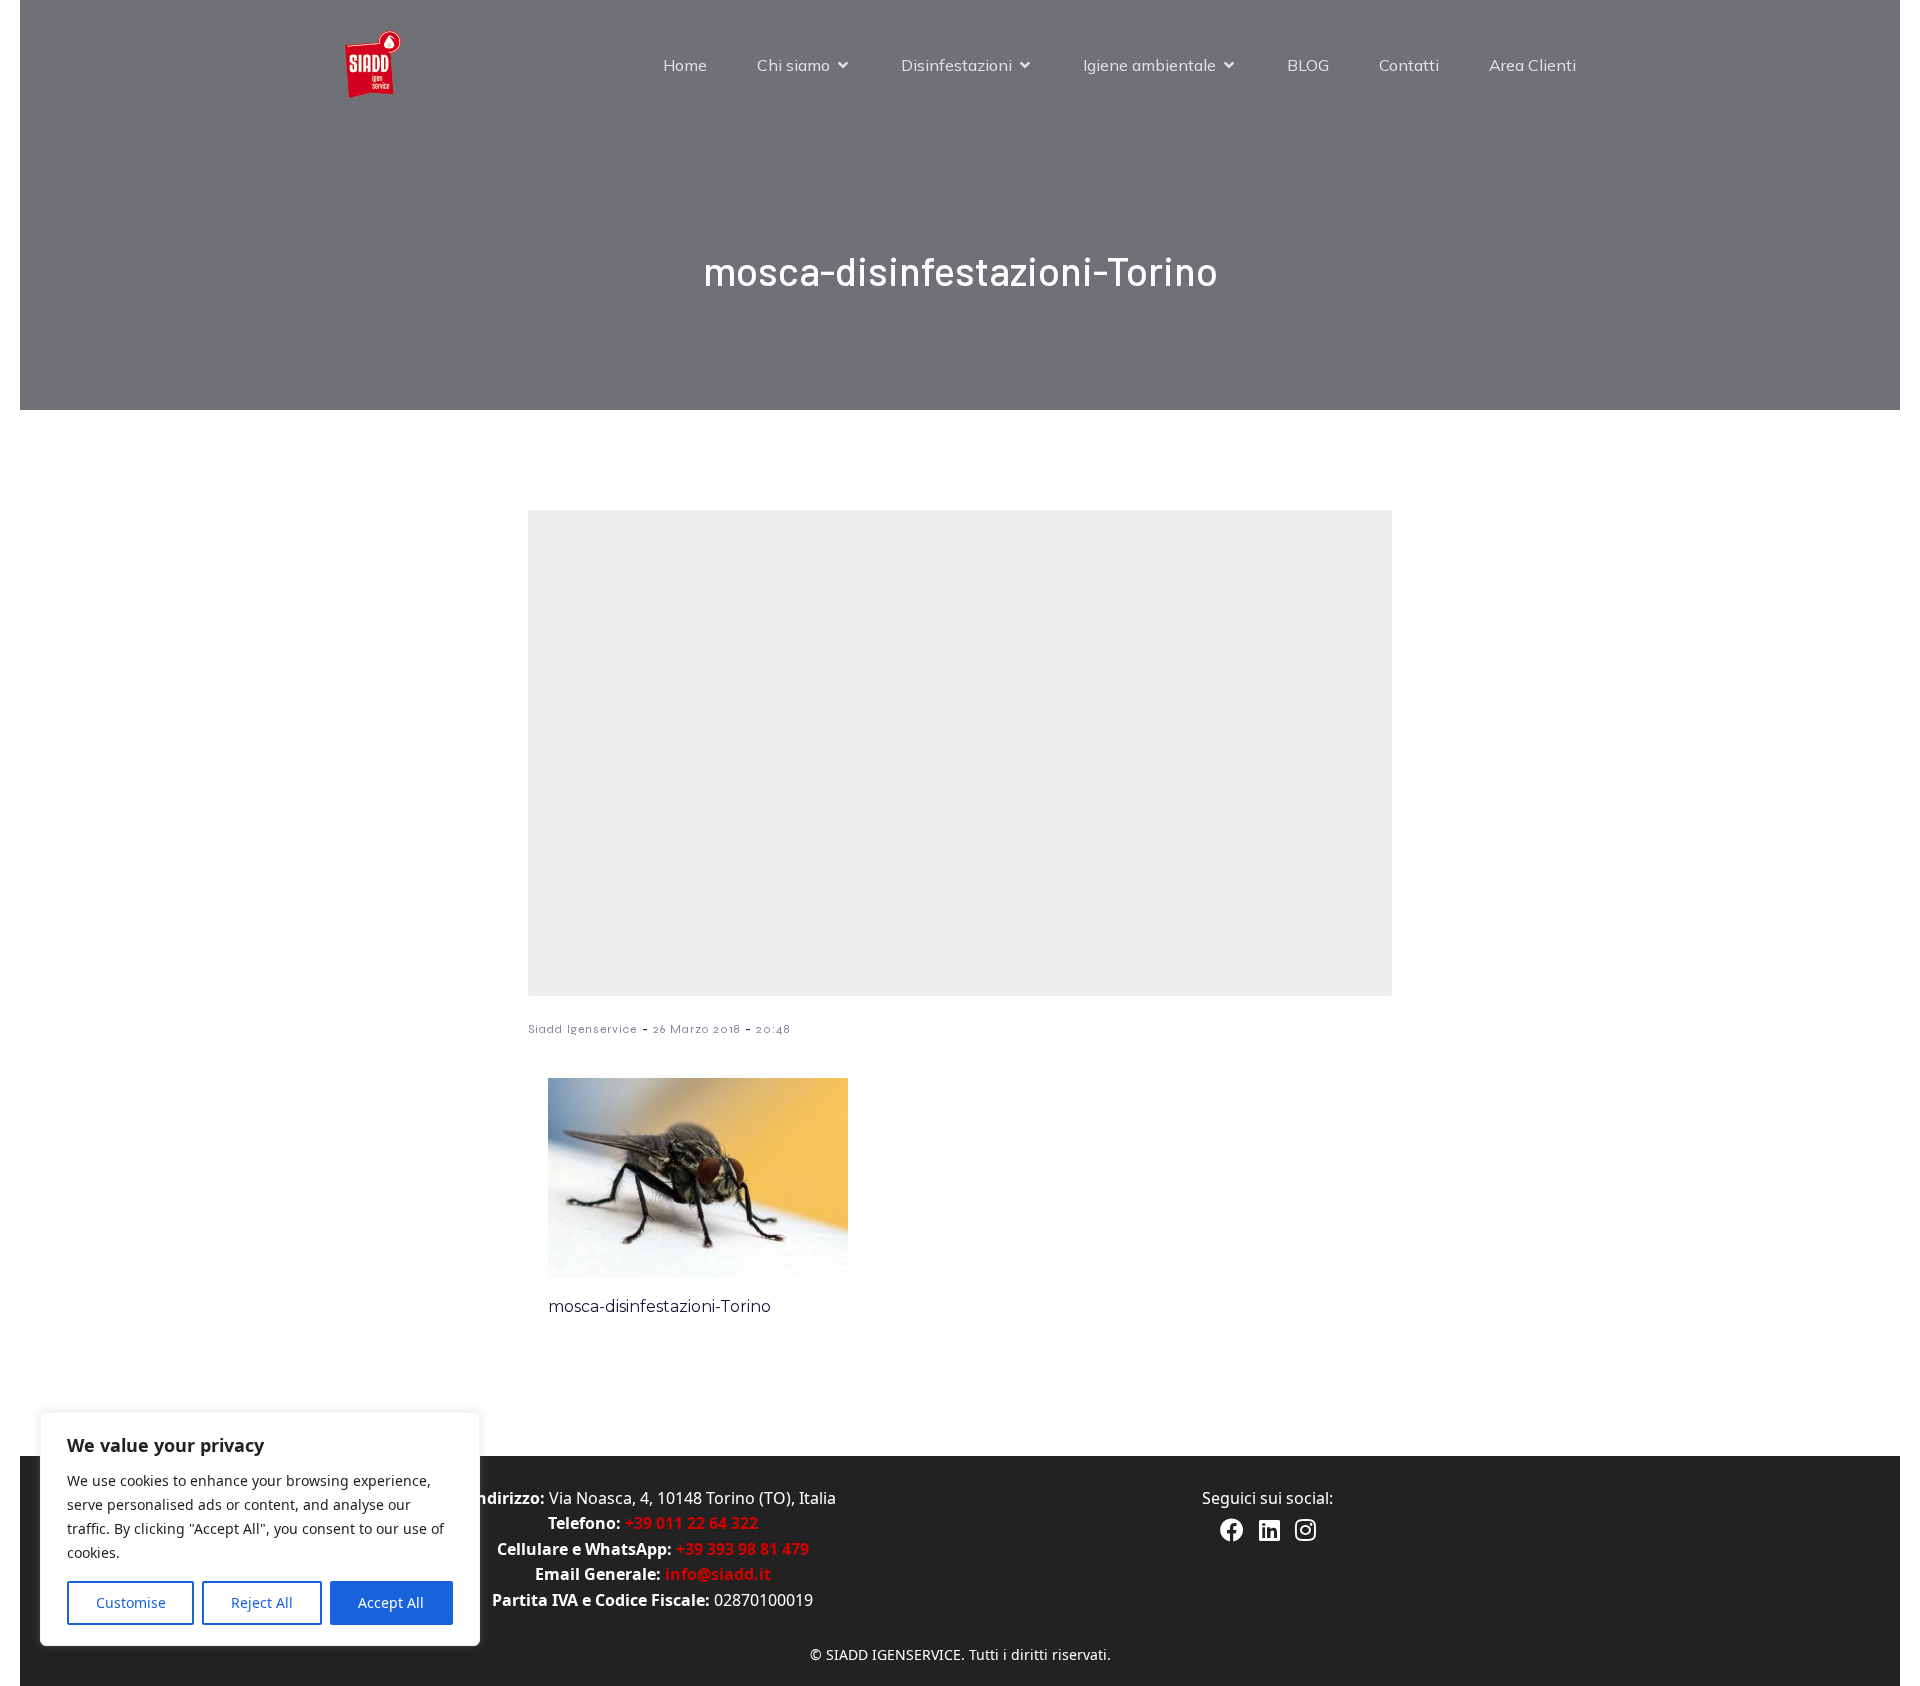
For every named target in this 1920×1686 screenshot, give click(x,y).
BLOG (1308, 65)
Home (685, 65)
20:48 (773, 1029)
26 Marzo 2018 (696, 1029)
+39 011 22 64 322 (691, 1523)
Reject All (262, 1602)
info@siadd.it (718, 1574)
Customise (131, 1602)
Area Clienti (1532, 65)
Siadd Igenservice (582, 1029)
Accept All (391, 1602)
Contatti (1409, 65)
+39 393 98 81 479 (742, 1549)
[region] (260, 1529)
